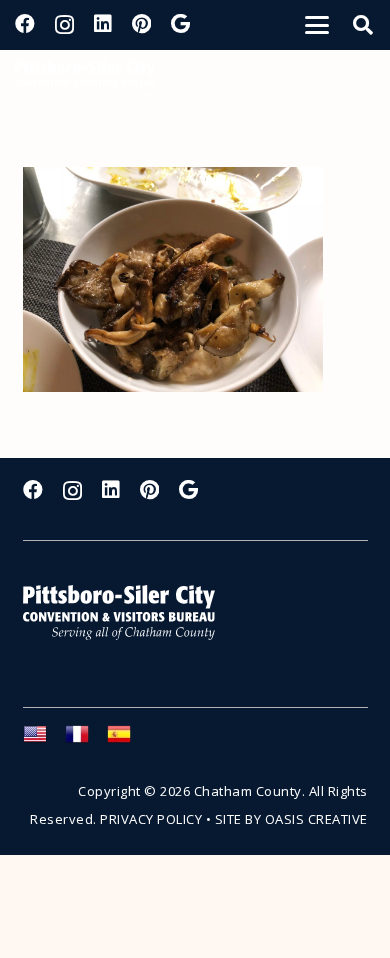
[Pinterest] (141, 24)
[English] (44, 740)
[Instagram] (64, 25)
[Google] (180, 24)
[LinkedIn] (103, 24)
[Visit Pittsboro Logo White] (128, 612)
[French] (86, 740)
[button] (317, 25)
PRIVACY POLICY (151, 819)
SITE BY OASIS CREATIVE (291, 819)
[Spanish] (128, 740)
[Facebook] (25, 24)
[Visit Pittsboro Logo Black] (85, 80)
